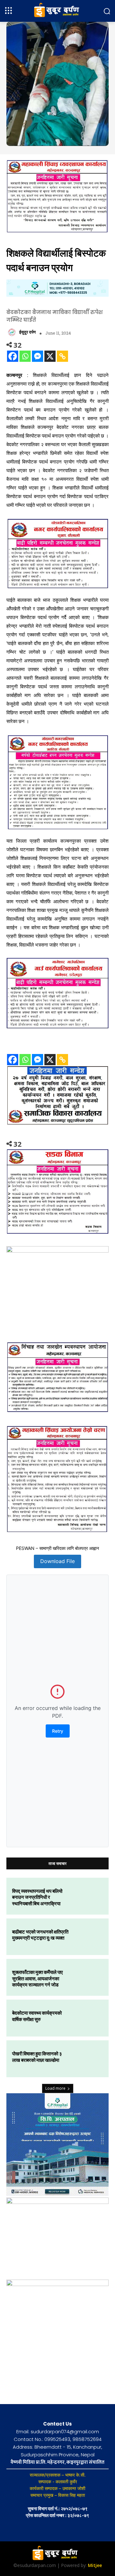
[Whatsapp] (25, 356)
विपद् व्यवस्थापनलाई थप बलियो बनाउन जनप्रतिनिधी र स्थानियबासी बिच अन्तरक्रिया (37, 1897)
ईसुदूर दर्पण (27, 332)
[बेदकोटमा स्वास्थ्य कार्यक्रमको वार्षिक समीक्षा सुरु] (88, 2018)
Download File (57, 1561)
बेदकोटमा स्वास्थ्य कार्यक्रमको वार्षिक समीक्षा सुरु (37, 2016)
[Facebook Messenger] (38, 356)
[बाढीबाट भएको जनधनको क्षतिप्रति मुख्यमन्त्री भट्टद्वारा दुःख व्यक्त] (88, 1937)
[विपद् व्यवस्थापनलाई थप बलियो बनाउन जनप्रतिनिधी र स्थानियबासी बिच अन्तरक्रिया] (88, 1896)
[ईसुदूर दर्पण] (13, 332)
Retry (58, 1731)
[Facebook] (13, 356)
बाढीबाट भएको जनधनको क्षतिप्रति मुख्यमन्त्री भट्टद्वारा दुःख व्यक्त (40, 1935)
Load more (55, 2088)
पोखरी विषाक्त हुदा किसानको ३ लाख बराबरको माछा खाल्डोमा (37, 2057)
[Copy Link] (62, 356)
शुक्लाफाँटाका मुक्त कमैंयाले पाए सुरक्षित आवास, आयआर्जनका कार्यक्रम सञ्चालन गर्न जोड (38, 1978)
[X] (50, 356)
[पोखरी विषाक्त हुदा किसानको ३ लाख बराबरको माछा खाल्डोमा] (88, 2059)
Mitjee (95, 2565)
